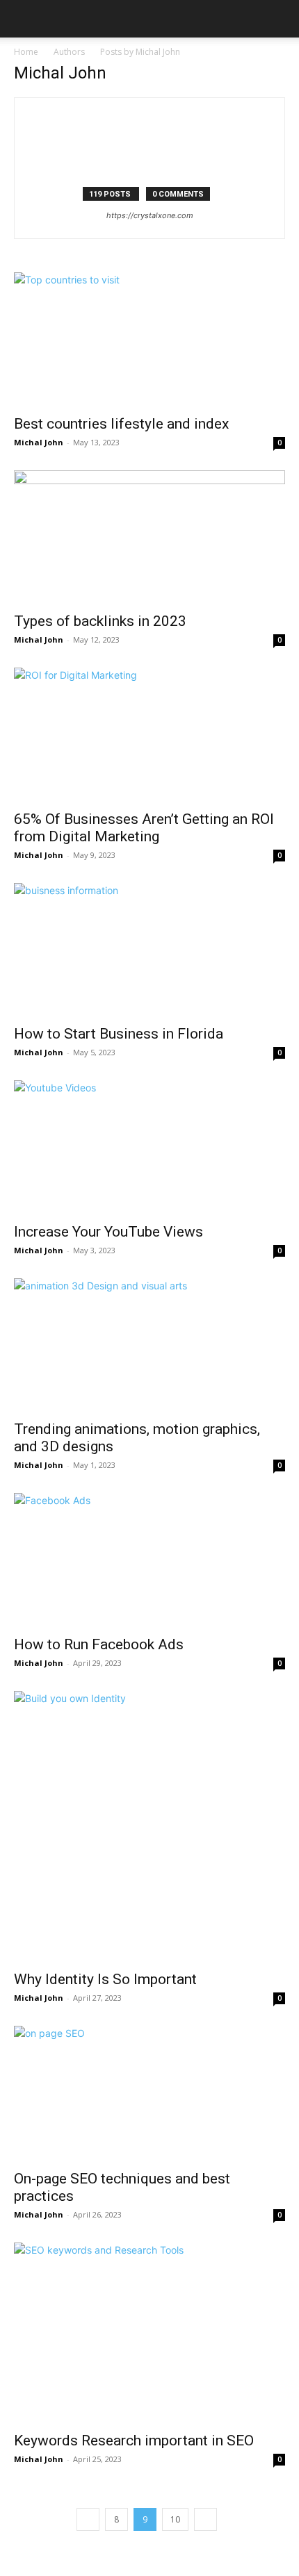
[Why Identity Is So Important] (149, 1826)
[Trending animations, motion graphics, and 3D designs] (149, 1345)
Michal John (39, 442)
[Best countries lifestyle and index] (149, 339)
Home (26, 52)
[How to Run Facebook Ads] (149, 1560)
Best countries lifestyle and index (121, 424)
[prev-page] (88, 2519)
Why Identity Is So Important (105, 1979)
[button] (24, 19)
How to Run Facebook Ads (99, 1644)
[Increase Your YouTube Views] (149, 1147)
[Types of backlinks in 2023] (149, 537)
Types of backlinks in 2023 (100, 621)
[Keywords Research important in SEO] (149, 2333)
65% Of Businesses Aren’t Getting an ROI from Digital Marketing (144, 828)
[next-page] (205, 2519)
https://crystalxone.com (150, 215)
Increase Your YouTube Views (108, 1232)
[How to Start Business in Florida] (149, 950)
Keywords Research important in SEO (134, 2441)
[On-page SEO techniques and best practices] (149, 2094)
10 (175, 2519)
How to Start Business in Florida (119, 1034)
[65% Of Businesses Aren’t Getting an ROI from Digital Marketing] (149, 735)
